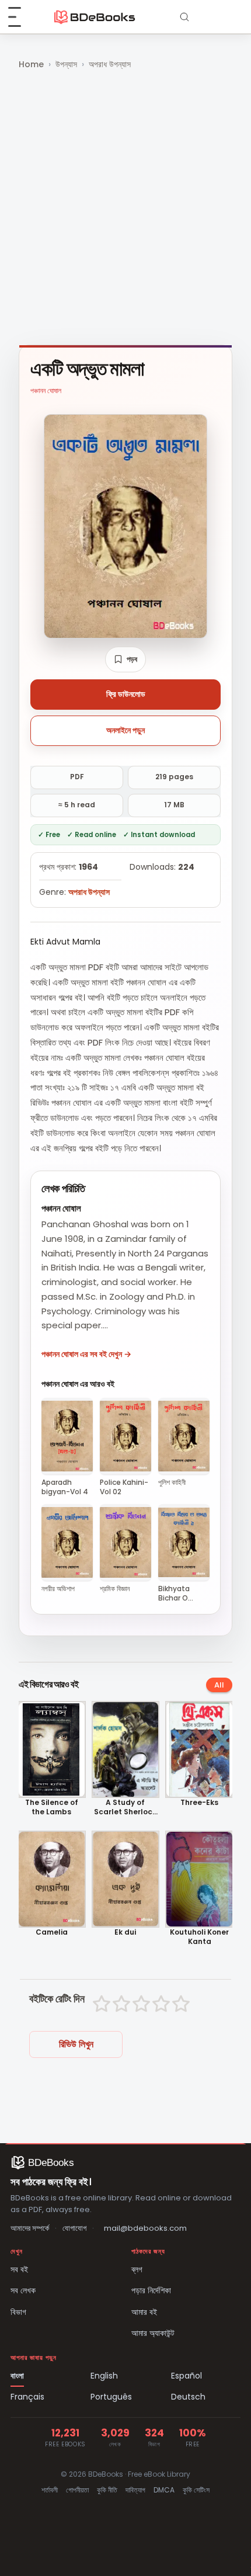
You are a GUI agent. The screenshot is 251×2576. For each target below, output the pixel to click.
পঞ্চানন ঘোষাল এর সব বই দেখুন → (86, 1354)
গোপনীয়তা (77, 2490)
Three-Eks (199, 1803)
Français (27, 2397)
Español (186, 2376)
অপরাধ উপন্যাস (110, 64)
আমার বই (144, 2312)
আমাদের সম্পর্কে (30, 2228)
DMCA (164, 2490)
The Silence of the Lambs (52, 1807)
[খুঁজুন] (184, 17)
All (219, 1685)
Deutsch (188, 2397)
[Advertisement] (125, 209)
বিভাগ (18, 2312)
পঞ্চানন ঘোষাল (46, 390)
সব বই (19, 2269)
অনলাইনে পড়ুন (125, 730)
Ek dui (125, 1932)
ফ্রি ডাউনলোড (126, 694)
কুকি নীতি (107, 2490)
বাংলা (17, 2376)
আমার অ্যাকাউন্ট (153, 2333)
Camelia (52, 1932)
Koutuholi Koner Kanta (199, 1937)
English (104, 2376)
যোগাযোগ (74, 2228)
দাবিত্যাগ (135, 2490)
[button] (125, 659)
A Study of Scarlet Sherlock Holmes (125, 1807)
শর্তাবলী (50, 2490)
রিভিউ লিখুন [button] (76, 2044)
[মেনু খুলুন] (21, 17)
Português (111, 2397)
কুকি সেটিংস (196, 2490)
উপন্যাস (66, 64)
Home (31, 64)
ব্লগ (137, 2269)
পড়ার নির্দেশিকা (151, 2290)
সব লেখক (23, 2290)
